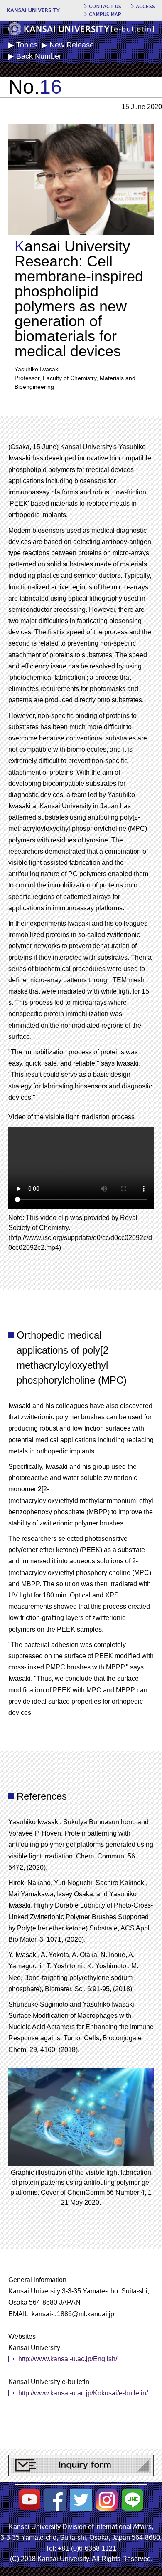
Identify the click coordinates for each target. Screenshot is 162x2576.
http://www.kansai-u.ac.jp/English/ (68, 2359)
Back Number (39, 56)
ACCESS (145, 6)
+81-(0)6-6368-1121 (87, 2548)
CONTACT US (105, 6)
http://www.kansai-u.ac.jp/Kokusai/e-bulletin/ (83, 2393)
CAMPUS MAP (105, 14)
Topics (27, 45)
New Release (72, 45)
